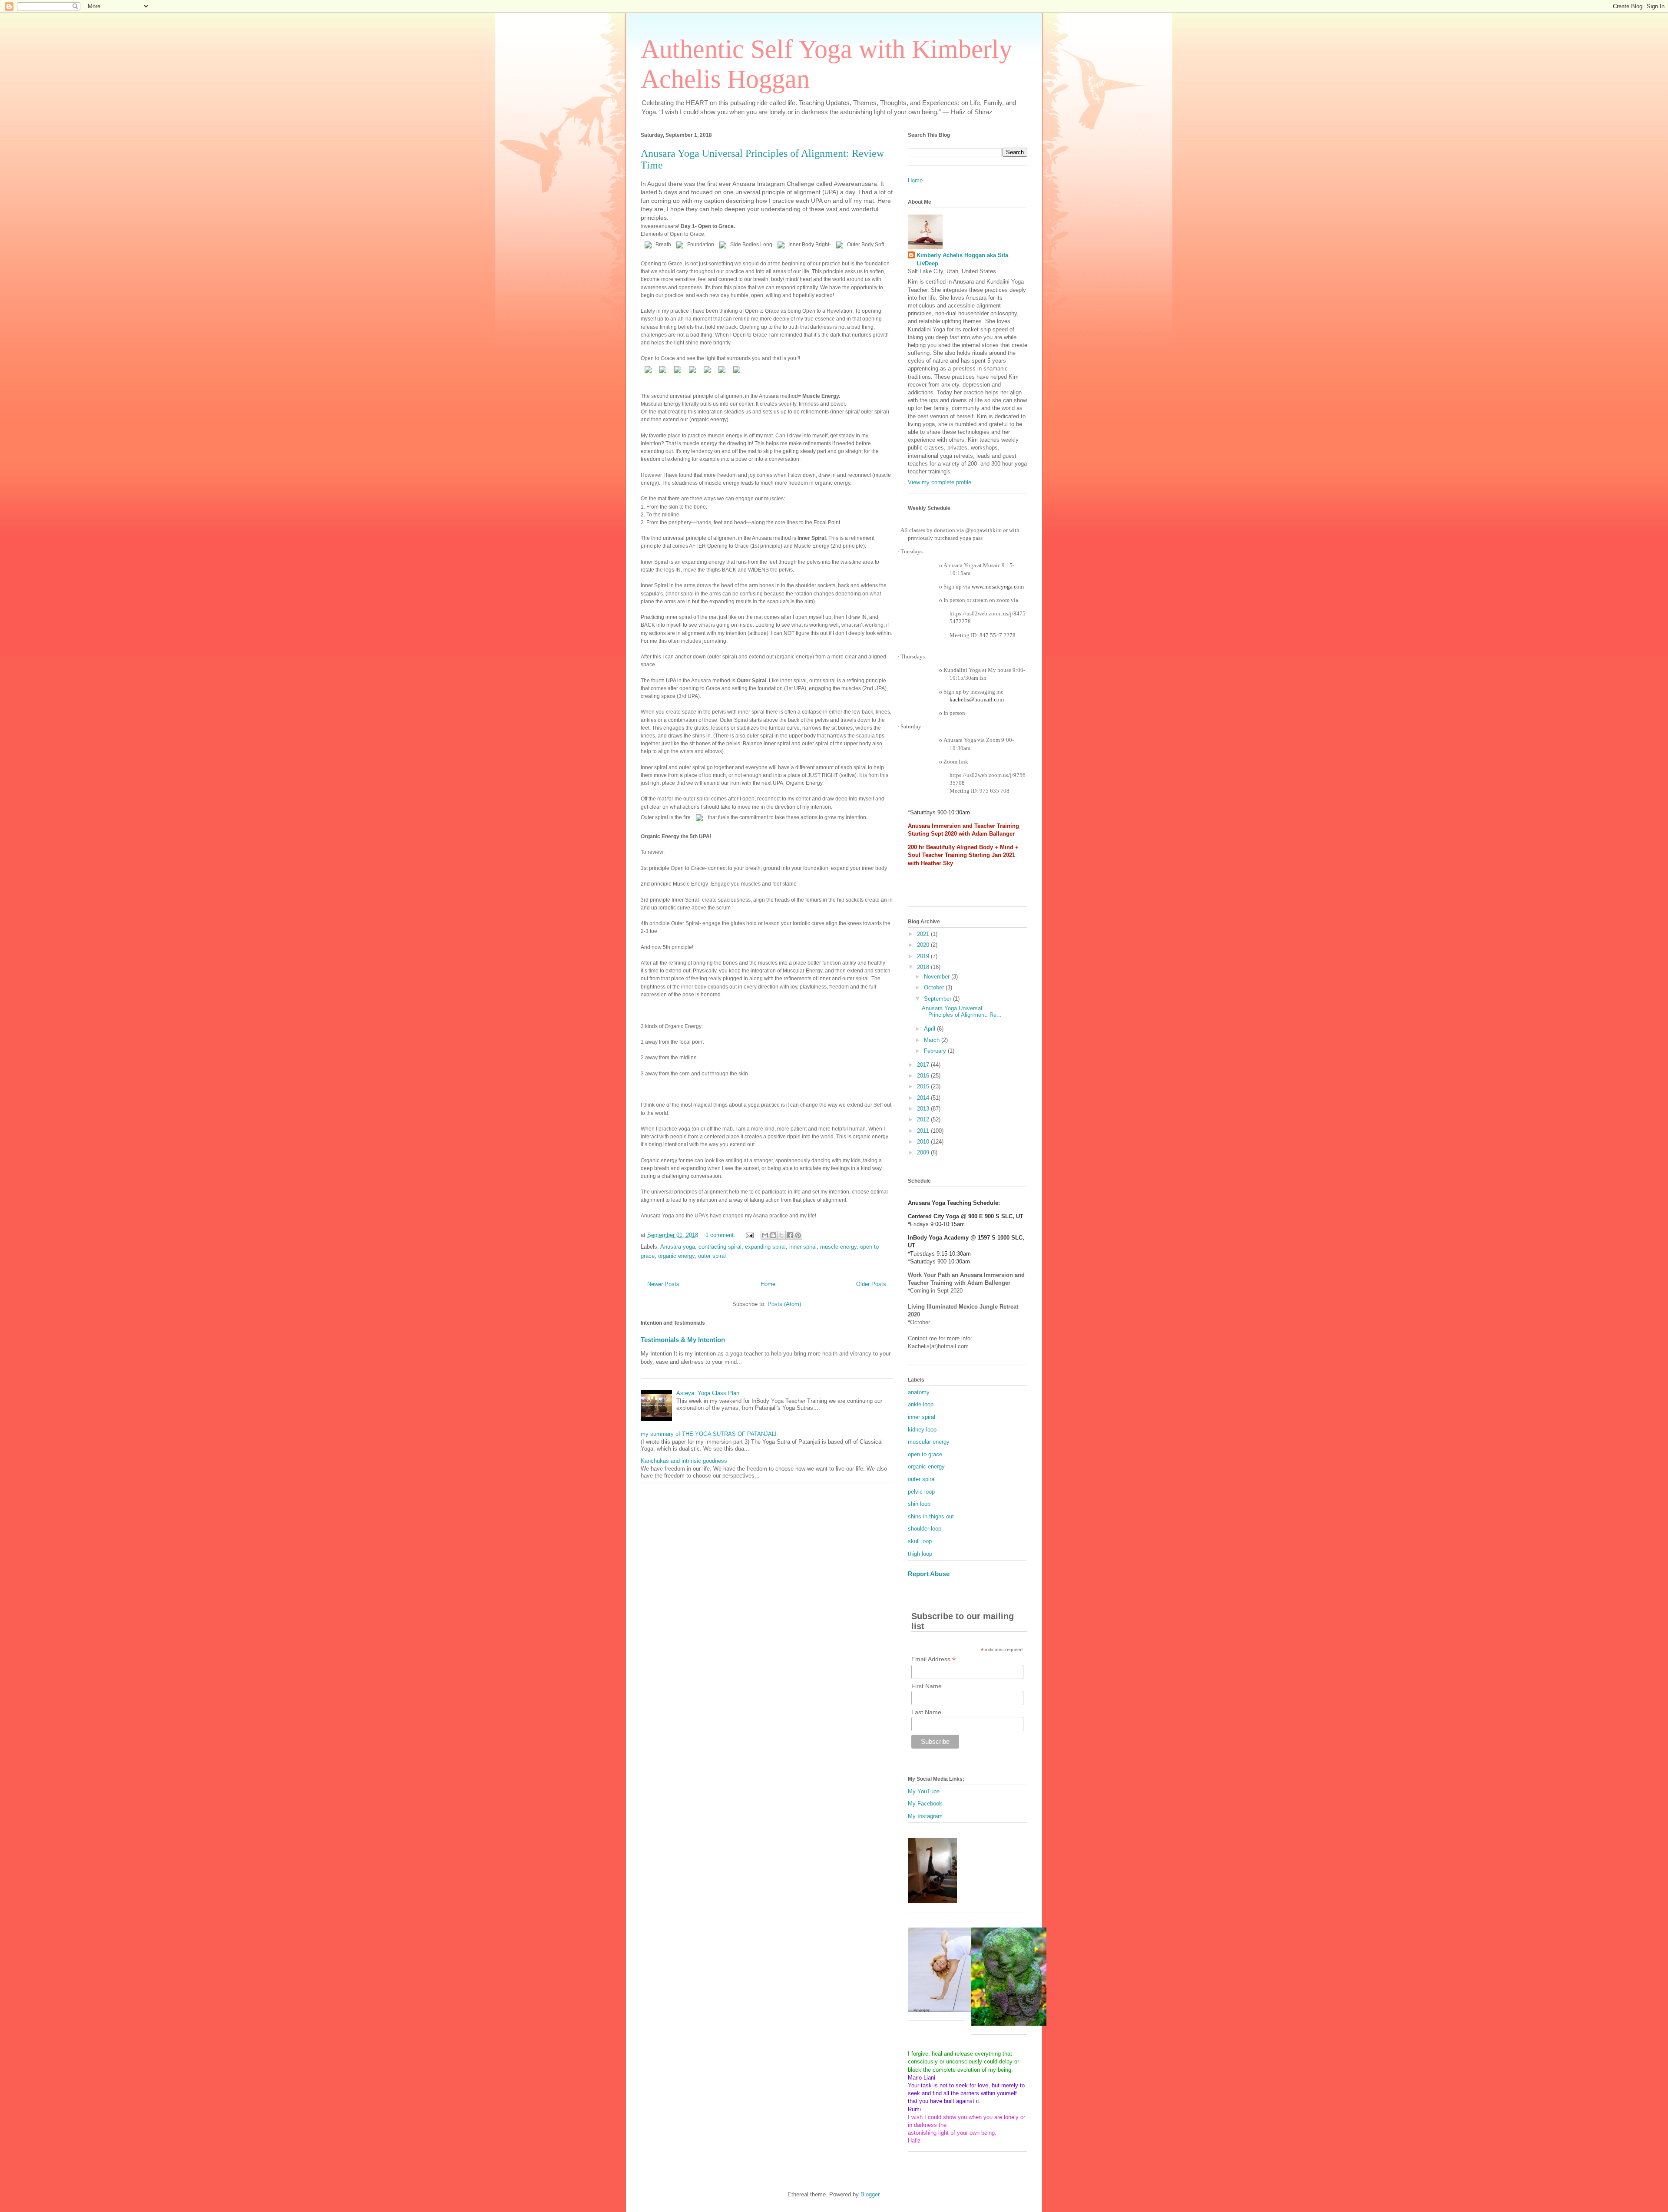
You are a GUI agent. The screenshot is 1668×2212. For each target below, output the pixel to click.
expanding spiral (765, 1247)
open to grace (925, 1454)
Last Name (926, 1712)
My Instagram (925, 1816)
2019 (924, 956)
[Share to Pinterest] (798, 1235)
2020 (924, 945)
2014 (924, 1098)
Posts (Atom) (784, 1304)
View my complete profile (940, 482)
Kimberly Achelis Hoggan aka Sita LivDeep (962, 259)
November (938, 977)
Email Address (933, 1659)
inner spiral (803, 1247)
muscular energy (929, 1442)
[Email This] (765, 1235)
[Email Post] (749, 1235)
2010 (924, 1142)
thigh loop (920, 1554)
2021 (924, 934)
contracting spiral (720, 1247)
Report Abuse (929, 1574)
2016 (924, 1076)
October (935, 987)
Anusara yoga (678, 1247)
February (936, 1051)
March (933, 1040)
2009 (924, 1152)
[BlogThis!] (773, 1235)
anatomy (919, 1392)
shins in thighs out (931, 1516)
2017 (924, 1065)
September (938, 999)
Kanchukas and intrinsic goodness (684, 1461)
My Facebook (925, 1804)
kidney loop (922, 1430)
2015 (924, 1086)
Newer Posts (663, 1284)
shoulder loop (925, 1529)
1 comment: (721, 1235)
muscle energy (838, 1247)
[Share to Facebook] (790, 1235)
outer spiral (712, 1256)
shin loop (919, 1504)
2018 (924, 967)
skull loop (920, 1541)
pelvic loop (921, 1492)
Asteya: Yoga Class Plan (708, 1393)
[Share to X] (781, 1235)
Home (768, 1284)
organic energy (676, 1256)
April (930, 1029)
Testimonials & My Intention (683, 1340)
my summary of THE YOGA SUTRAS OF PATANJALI (709, 1434)
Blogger (870, 2194)
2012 (924, 1119)
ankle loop (921, 1404)
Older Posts (871, 1284)
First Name (927, 1686)
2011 (924, 1131)
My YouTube (924, 1791)
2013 (924, 1109)
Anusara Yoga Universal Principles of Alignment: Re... (962, 1012)
